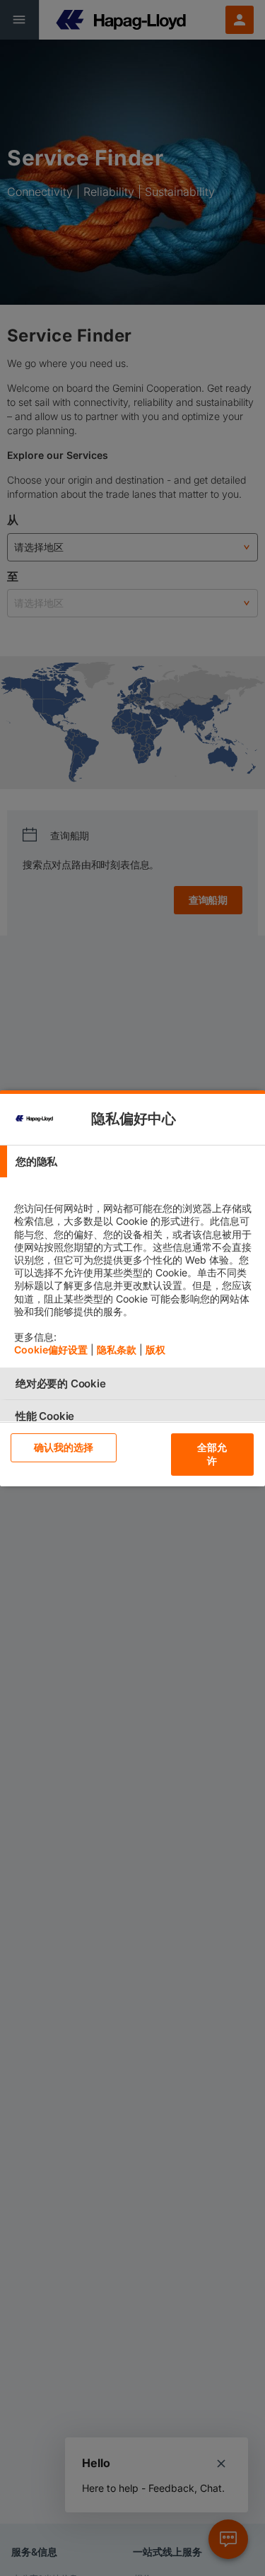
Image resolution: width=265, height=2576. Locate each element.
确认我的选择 (64, 1447)
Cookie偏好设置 (51, 1350)
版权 (155, 1350)
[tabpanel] (134, 1272)
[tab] (132, 1161)
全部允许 (212, 1454)
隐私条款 (117, 1350)
